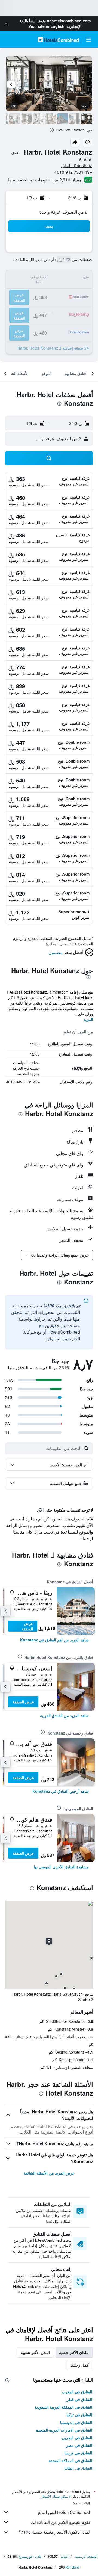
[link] (54, 1640)
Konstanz (73, 2567)
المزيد (88, 1019)
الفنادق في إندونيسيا (76, 2422)
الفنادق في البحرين (77, 2438)
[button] (6, 23)
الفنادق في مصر (79, 2445)
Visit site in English (47, 26)
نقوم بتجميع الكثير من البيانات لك (60, 2522)
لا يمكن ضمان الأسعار (56, 2496)
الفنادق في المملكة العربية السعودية (63, 2407)
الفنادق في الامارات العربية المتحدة (64, 2430)
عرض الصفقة (27, 1626)
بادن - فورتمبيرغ (30, 2556)
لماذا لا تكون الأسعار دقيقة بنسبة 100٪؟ (54, 2532)
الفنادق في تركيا (79, 2415)
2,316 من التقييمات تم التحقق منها (39, 180)
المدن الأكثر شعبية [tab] (35, 2352)
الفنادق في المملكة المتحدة (70, 2460)
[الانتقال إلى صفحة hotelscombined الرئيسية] (58, 39)
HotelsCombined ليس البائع (64, 2512)
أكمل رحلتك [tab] (80, 2365)
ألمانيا (64, 2556)
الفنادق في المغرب (77, 2392)
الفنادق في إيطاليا (78, 2468)
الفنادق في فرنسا (78, 2453)
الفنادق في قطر (79, 2399)
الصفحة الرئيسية (86, 2556)
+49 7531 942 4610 (73, 172)
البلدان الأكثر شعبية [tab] (74, 2352)
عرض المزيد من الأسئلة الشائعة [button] (49, 2173)
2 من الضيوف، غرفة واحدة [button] (63, 212)
